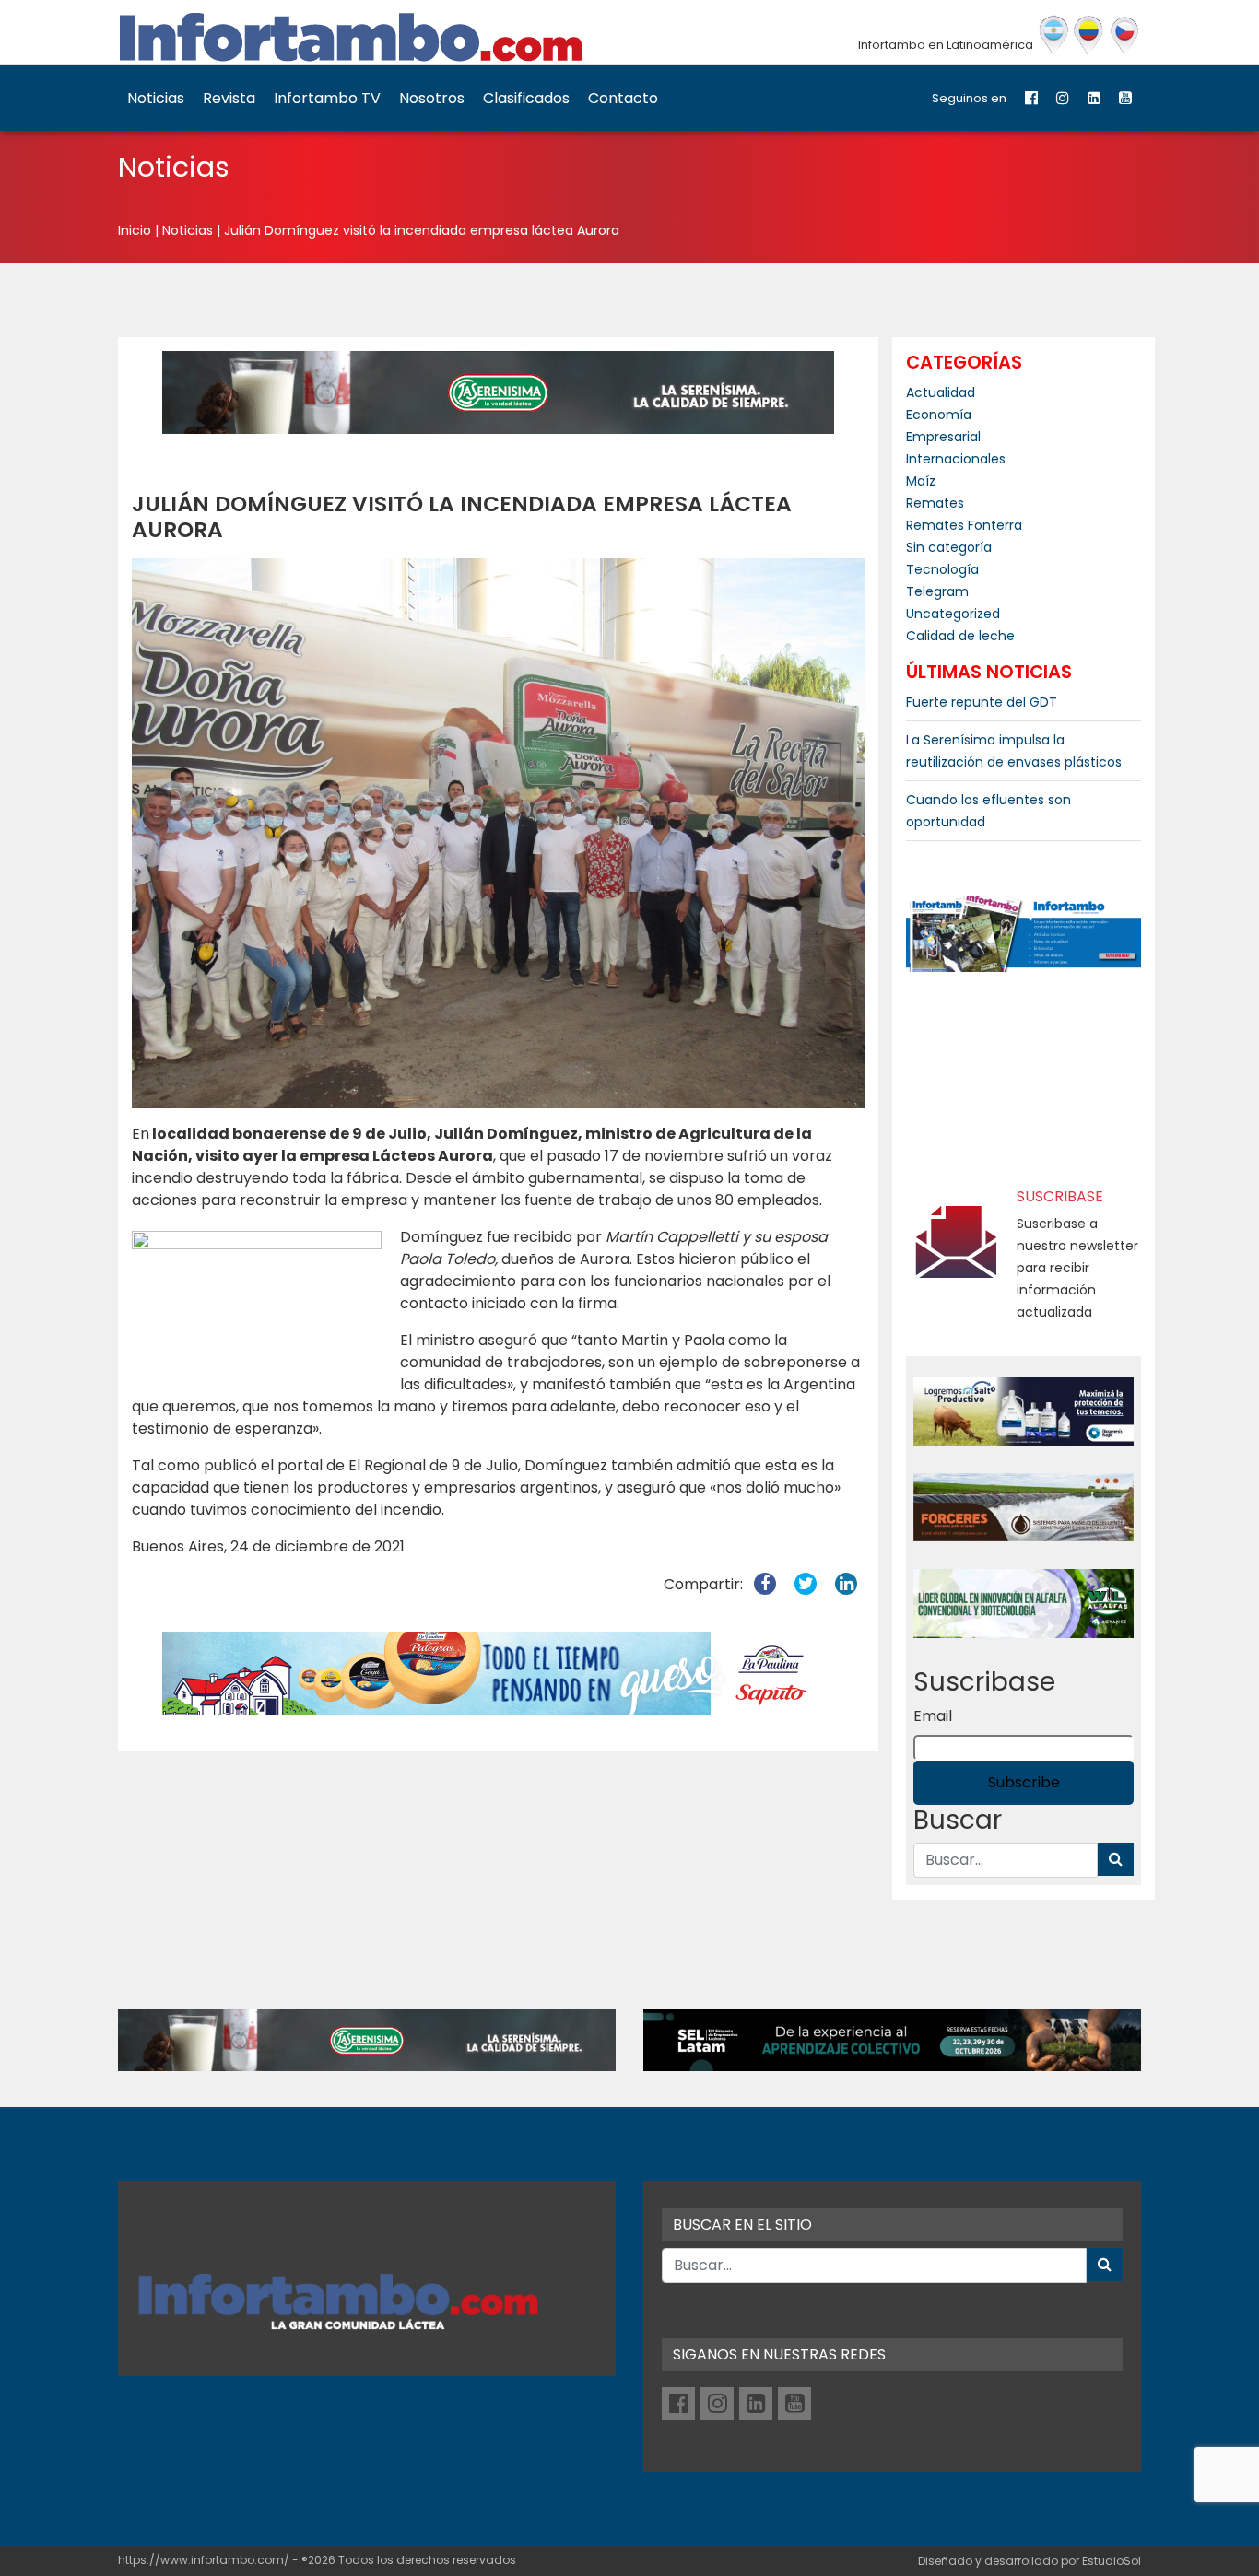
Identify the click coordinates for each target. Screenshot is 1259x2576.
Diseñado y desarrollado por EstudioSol (1030, 2561)
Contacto (623, 98)
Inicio (135, 230)
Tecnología (942, 569)
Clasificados (526, 98)
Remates (935, 503)
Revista (229, 98)
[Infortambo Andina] (1089, 36)
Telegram (937, 591)
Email (933, 1716)
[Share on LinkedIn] (846, 1584)
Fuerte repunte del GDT (982, 702)
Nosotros (432, 98)
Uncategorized (953, 614)
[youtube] (1125, 98)
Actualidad (941, 392)
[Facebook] (1031, 98)
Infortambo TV (327, 98)
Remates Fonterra (964, 525)
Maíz (921, 481)
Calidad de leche (960, 636)
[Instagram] (1063, 98)
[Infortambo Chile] (1125, 36)
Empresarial (943, 437)
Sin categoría (949, 547)
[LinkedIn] (1094, 98)
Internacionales (956, 459)
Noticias (156, 98)
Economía (939, 415)
